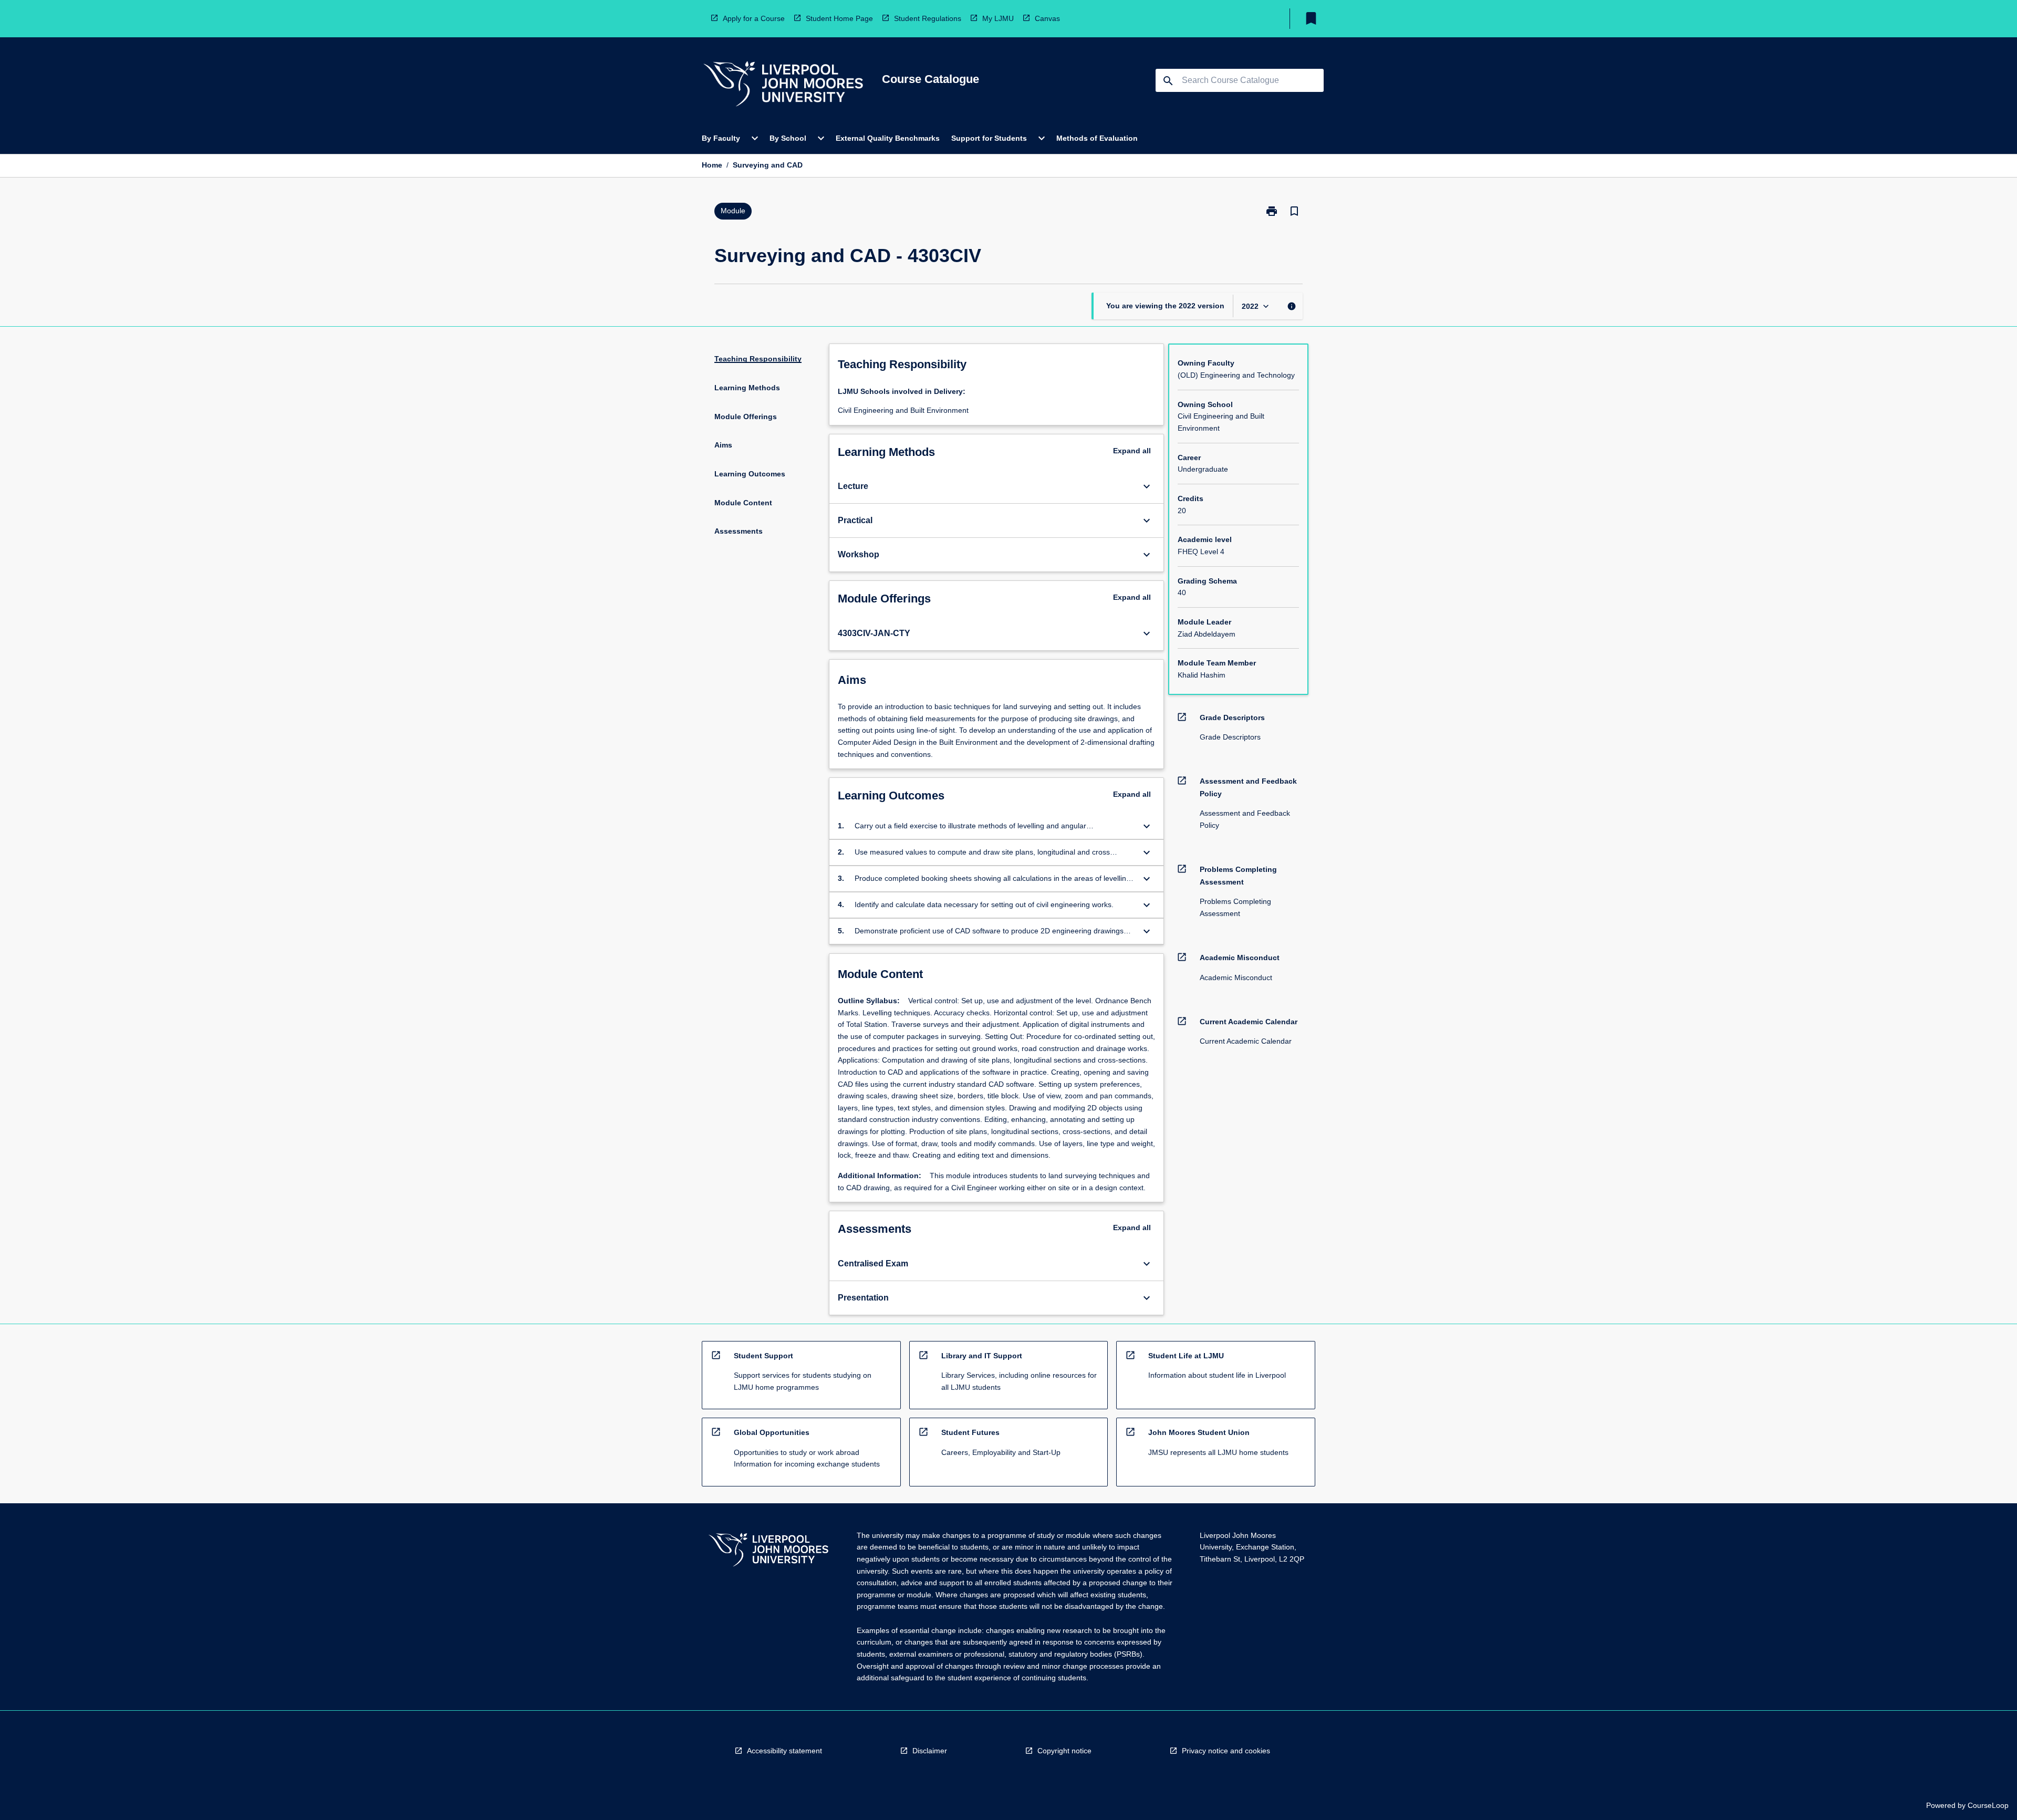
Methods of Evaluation (1097, 138)
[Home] (783, 85)
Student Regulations (928, 18)
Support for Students (989, 138)
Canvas (1047, 18)
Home (712, 165)
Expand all (1132, 451)
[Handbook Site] (768, 1551)
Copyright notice (1064, 1751)
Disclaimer (930, 1751)
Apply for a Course (754, 18)
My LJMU (998, 18)
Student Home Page (839, 18)
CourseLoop (1988, 1805)
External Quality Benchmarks (888, 138)
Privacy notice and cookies (1226, 1751)
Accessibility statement (784, 1751)
